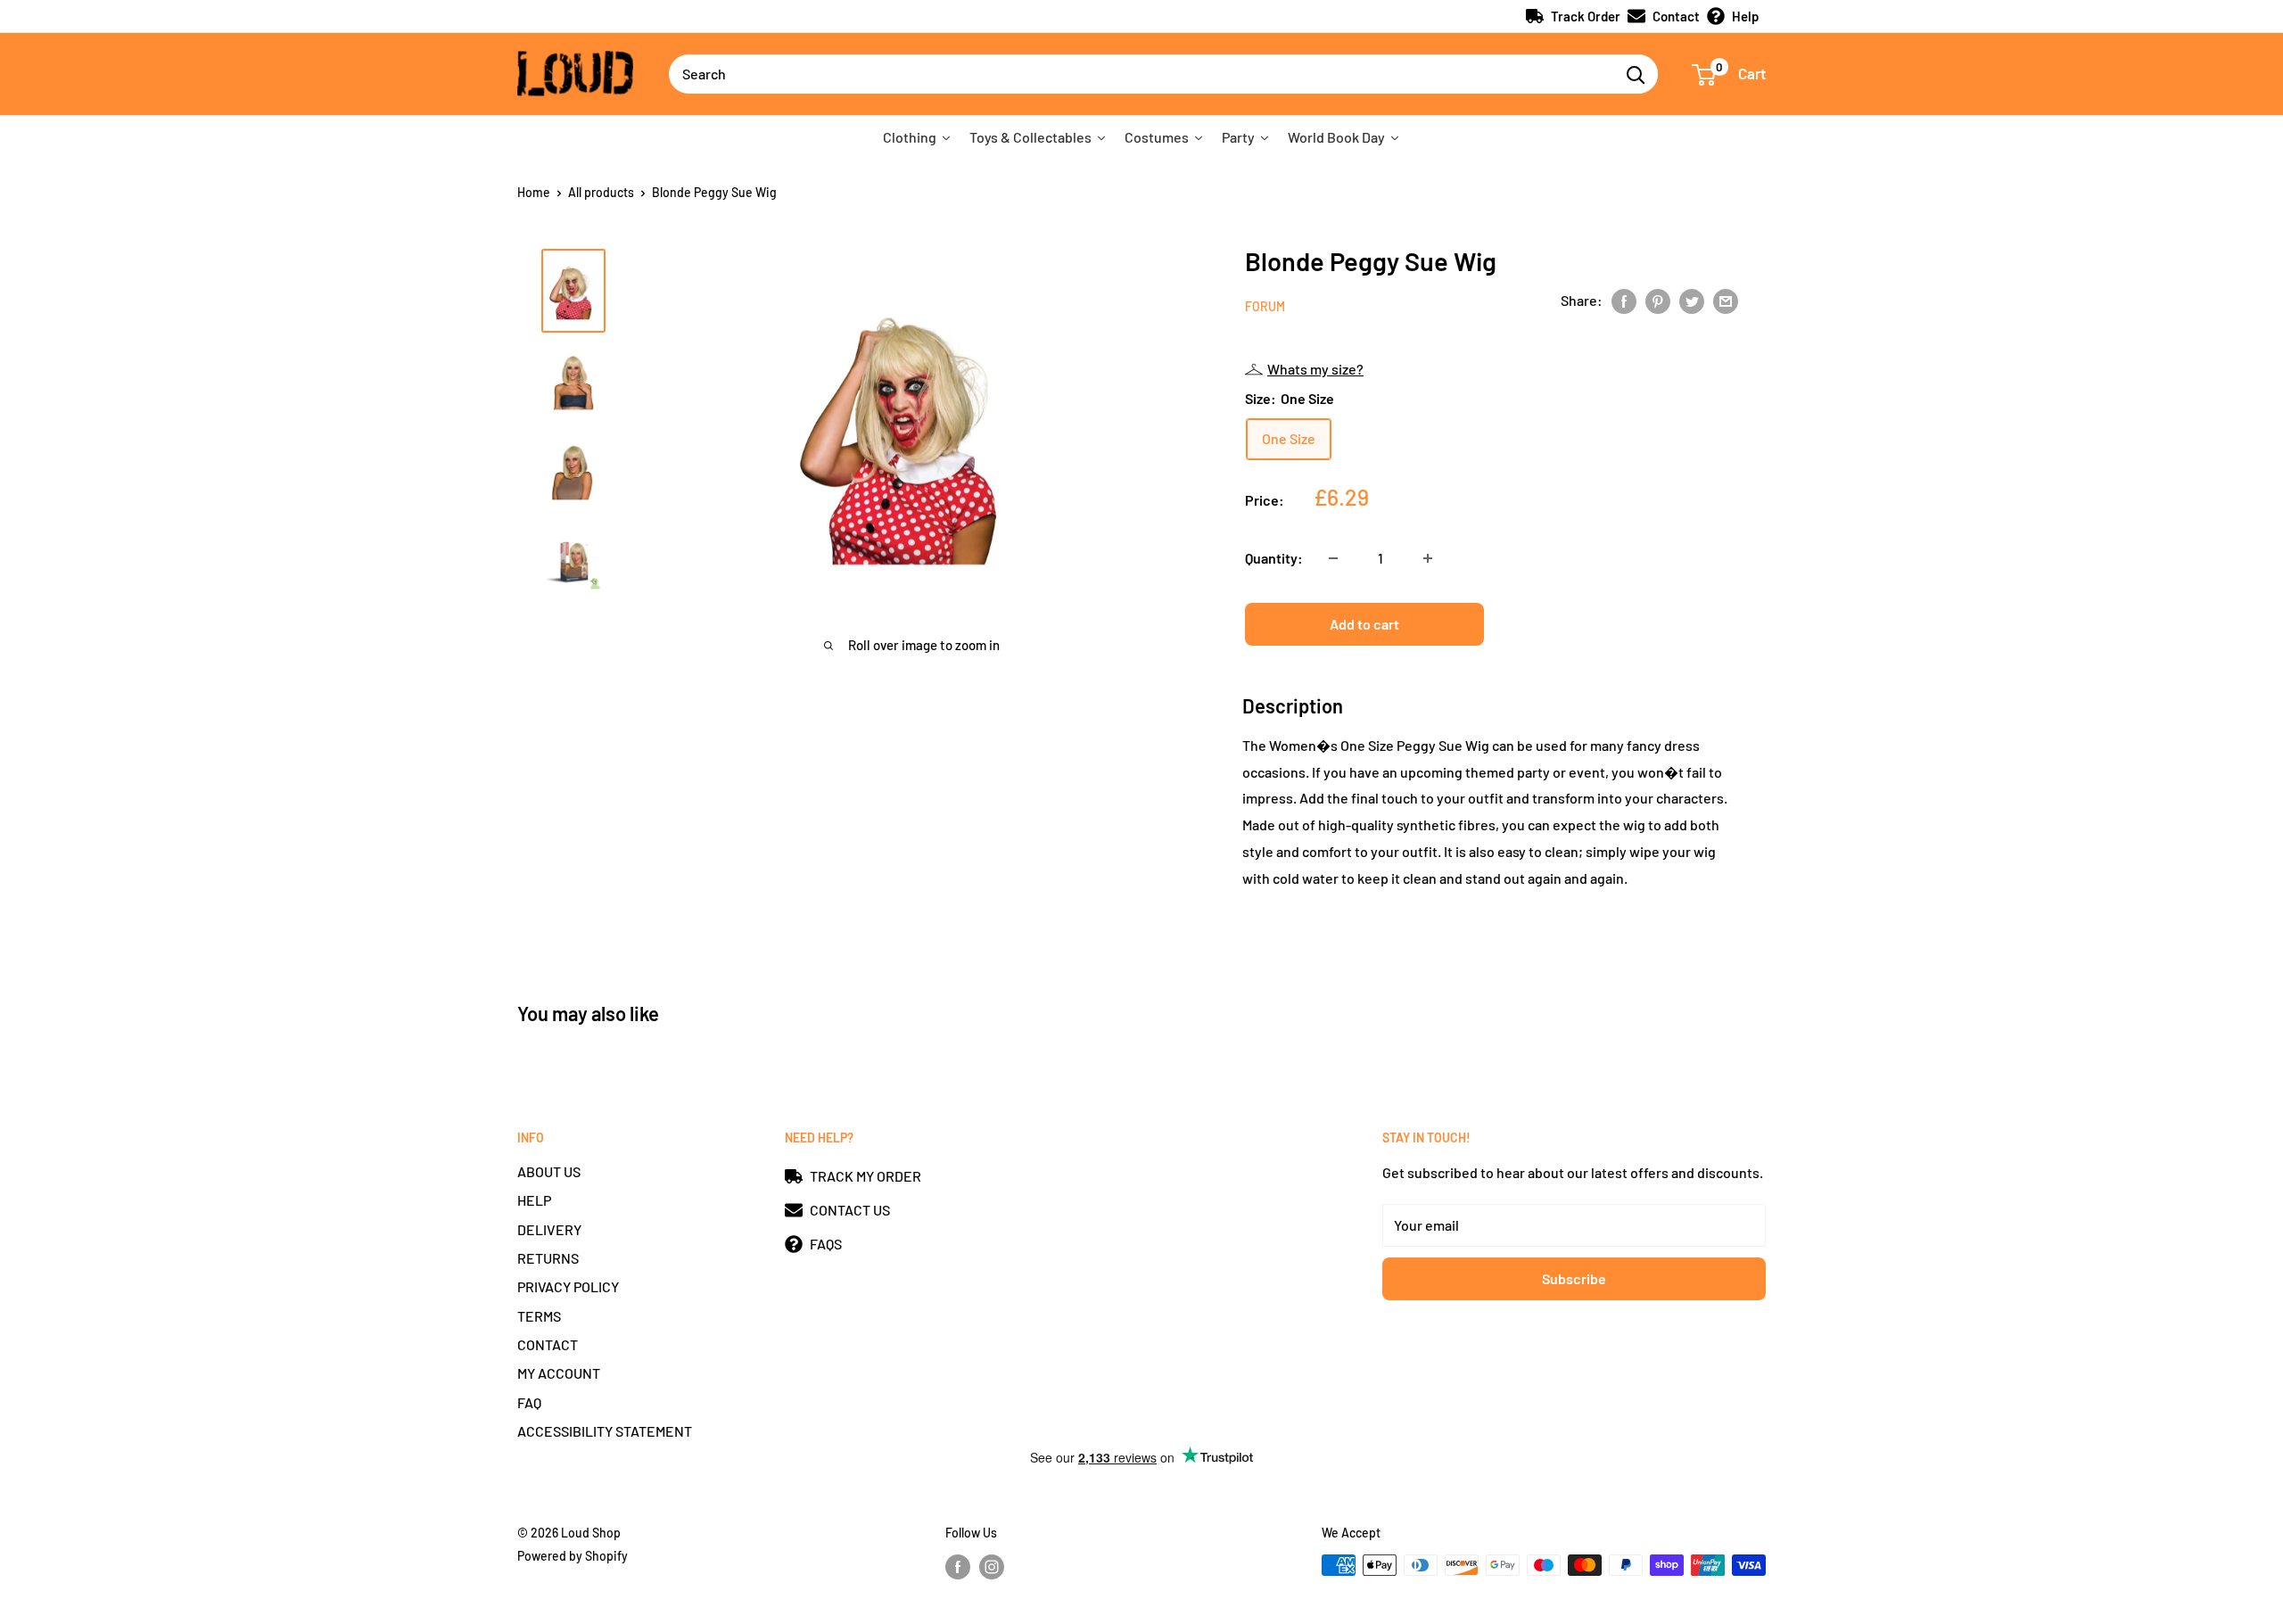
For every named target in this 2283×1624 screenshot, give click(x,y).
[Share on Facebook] (1624, 300)
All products (601, 192)
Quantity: (1274, 558)
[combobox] (1141, 74)
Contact (1676, 16)
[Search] (1636, 74)
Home (534, 192)
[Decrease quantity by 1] (1333, 558)
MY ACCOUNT (559, 1373)
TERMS (539, 1316)
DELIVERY (549, 1229)
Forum (1265, 306)
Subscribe (1574, 1278)
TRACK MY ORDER (865, 1176)
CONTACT (548, 1344)
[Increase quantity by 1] (1428, 558)
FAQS (826, 1244)
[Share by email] (1726, 300)
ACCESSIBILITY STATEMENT (605, 1431)
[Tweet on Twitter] (1692, 300)
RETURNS (548, 1258)
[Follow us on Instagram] (992, 1567)
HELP (534, 1200)
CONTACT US (850, 1210)
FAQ (529, 1402)
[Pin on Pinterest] (1658, 300)
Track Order (1586, 16)
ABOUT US (549, 1171)
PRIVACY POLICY (568, 1286)
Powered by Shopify (573, 1556)
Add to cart (1364, 624)
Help (1745, 16)
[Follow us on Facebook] (958, 1567)
